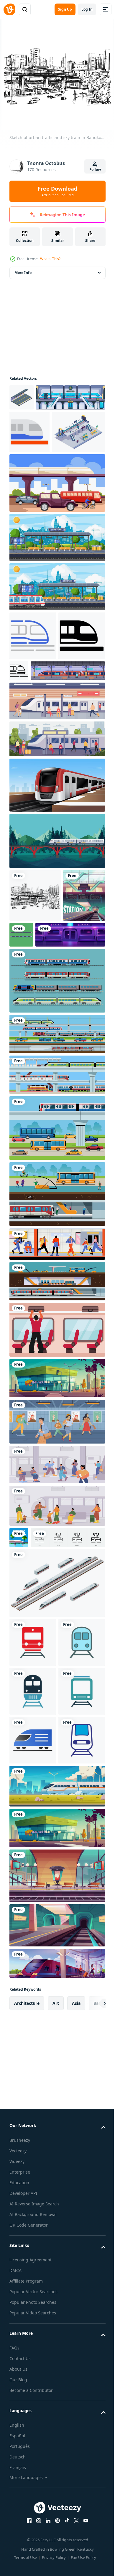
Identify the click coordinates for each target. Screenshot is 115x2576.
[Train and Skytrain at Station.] (56, 1244)
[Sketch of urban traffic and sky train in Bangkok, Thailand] (35, 1012)
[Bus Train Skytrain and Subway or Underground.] (56, 1203)
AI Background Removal (33, 2551)
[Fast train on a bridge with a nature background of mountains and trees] (56, 957)
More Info (23, 271)
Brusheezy (20, 2477)
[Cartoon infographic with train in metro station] (30, 1065)
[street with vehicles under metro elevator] (56, 550)
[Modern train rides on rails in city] (56, 2123)
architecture (27, 2340)
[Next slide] (92, 2340)
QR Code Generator (29, 2562)
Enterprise (20, 2509)
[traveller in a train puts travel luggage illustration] (56, 1499)
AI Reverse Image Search (34, 2541)
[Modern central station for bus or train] (56, 2165)
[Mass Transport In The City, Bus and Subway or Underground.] (56, 1363)
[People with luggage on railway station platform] (56, 2300)
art (56, 2340)
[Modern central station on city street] (56, 1547)
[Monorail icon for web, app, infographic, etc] (29, 457)
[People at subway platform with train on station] (56, 1675)
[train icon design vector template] (33, 1833)
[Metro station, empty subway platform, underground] (44, 1104)
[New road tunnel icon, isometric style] (22, 396)
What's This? (50, 259)
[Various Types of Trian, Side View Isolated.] (56, 1150)
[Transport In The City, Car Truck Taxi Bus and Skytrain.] (56, 1297)
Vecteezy (18, 2488)
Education (19, 2520)
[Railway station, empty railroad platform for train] (56, 2213)
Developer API (23, 2530)
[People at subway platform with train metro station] (56, 1634)
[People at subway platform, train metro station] (56, 1413)
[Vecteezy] (9, 9)
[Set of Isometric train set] (56, 1773)
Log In (87, 9)
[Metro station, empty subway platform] (56, 2262)
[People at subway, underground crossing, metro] (56, 1591)
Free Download (57, 191)
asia (76, 2340)
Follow (95, 170)
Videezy (17, 2498)
